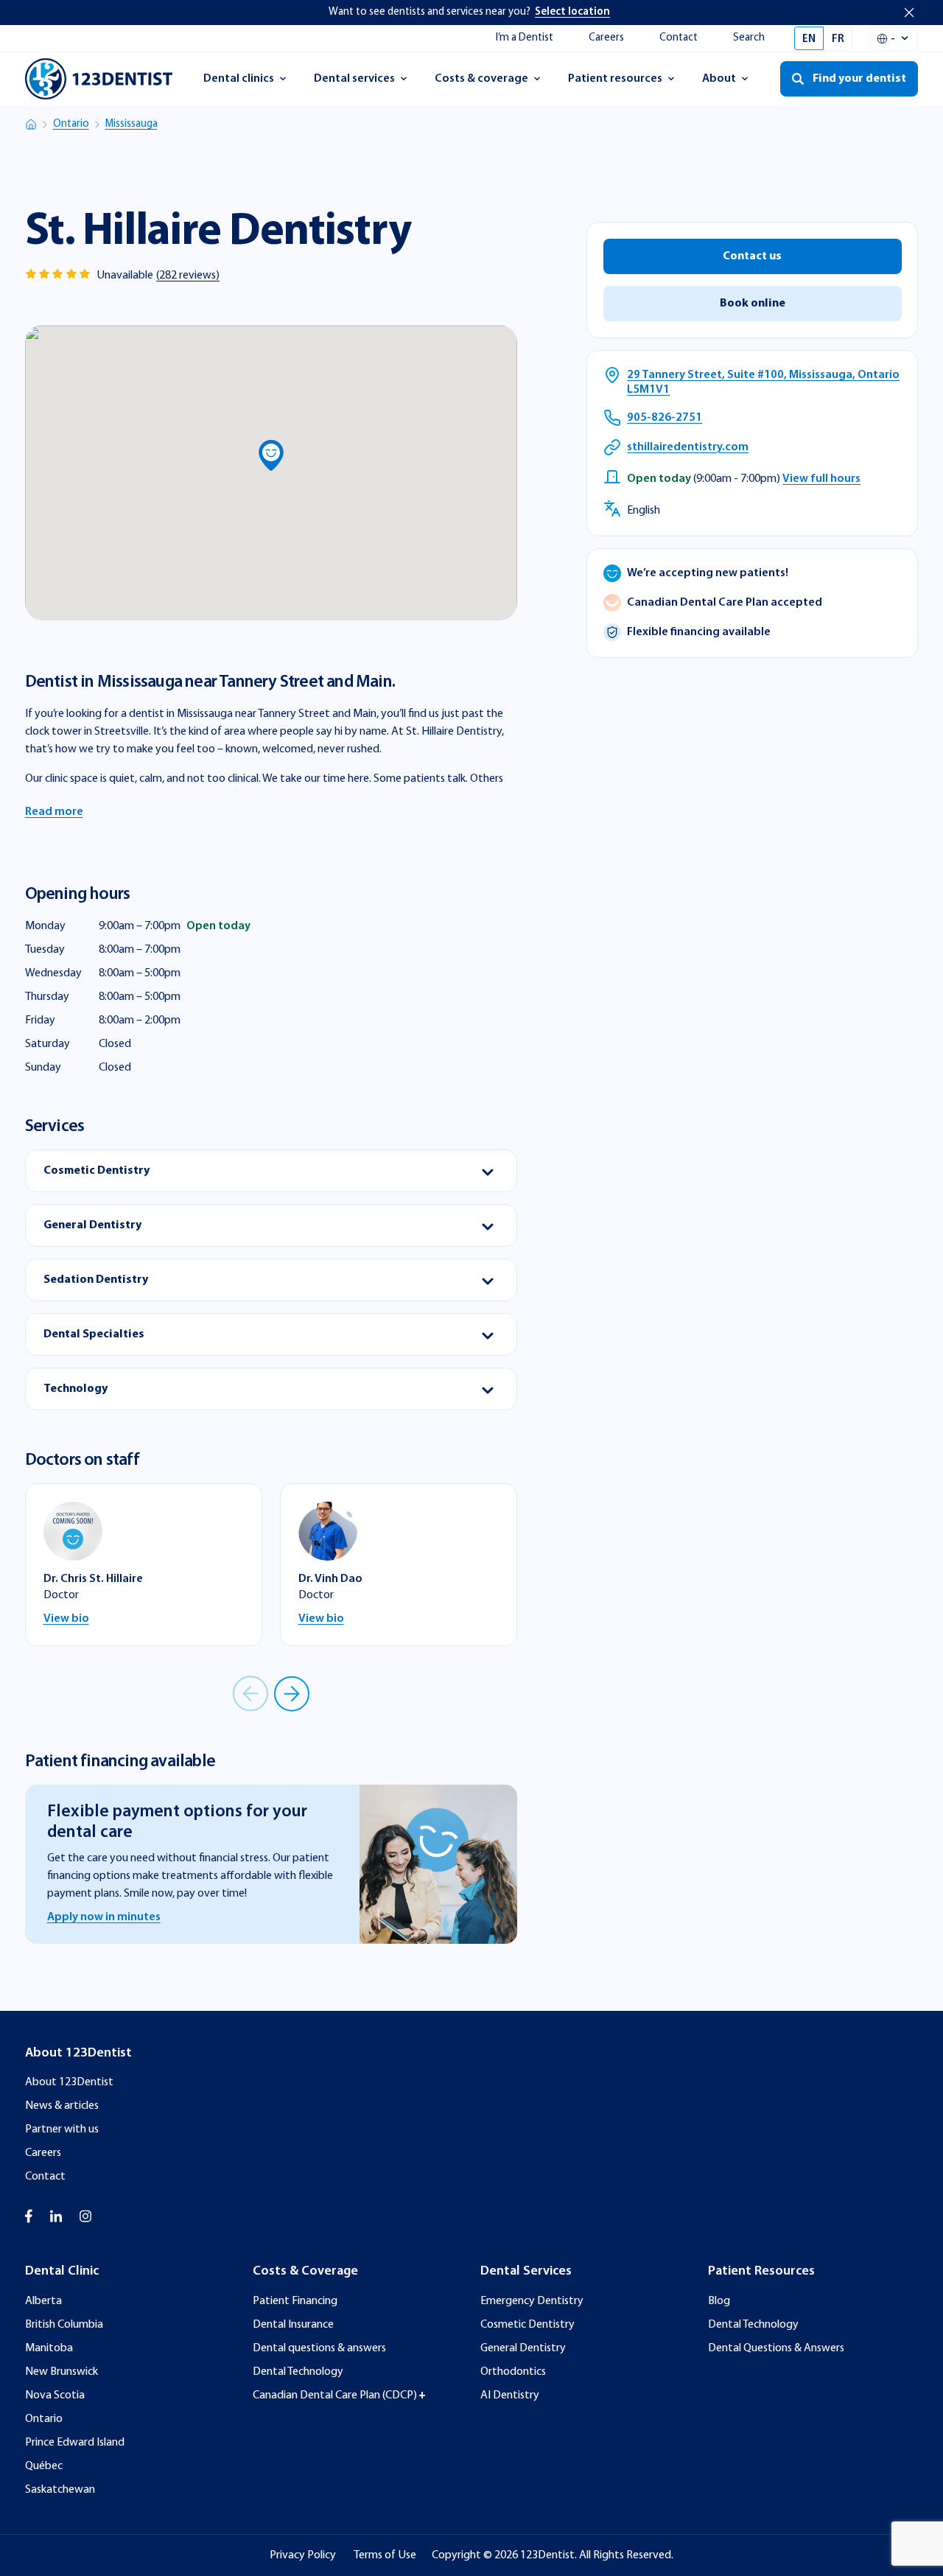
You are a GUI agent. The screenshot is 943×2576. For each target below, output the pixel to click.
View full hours (821, 479)
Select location (572, 12)
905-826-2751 (665, 418)
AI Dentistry (510, 2395)
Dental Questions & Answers (776, 2348)
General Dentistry (523, 2348)
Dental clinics (238, 83)
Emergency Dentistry (532, 2301)
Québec (44, 2466)
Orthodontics (513, 2372)
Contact (679, 38)
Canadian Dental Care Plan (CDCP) (335, 2395)
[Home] (31, 125)
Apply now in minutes (104, 1917)
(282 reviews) (188, 276)
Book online (753, 304)
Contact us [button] (752, 256)
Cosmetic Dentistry (527, 2325)
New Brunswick (62, 2372)
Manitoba (49, 2348)
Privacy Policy (303, 2555)
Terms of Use (385, 2555)
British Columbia (64, 2325)
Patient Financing (295, 2301)
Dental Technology (298, 2372)
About (732, 83)
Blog (719, 2301)
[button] (271, 455)
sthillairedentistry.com (688, 447)
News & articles (62, 2106)
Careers (606, 38)
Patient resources (615, 83)
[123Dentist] (99, 79)
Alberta (43, 2301)
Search (749, 38)
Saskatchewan (60, 2490)
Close (909, 13)
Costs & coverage (481, 83)
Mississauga (132, 124)
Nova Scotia (55, 2395)
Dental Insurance (293, 2325)
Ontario (71, 124)
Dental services (354, 83)
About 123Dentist (69, 2082)
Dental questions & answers (319, 2348)
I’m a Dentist (525, 38)
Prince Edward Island (75, 2443)
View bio (66, 1619)
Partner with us (62, 2129)
